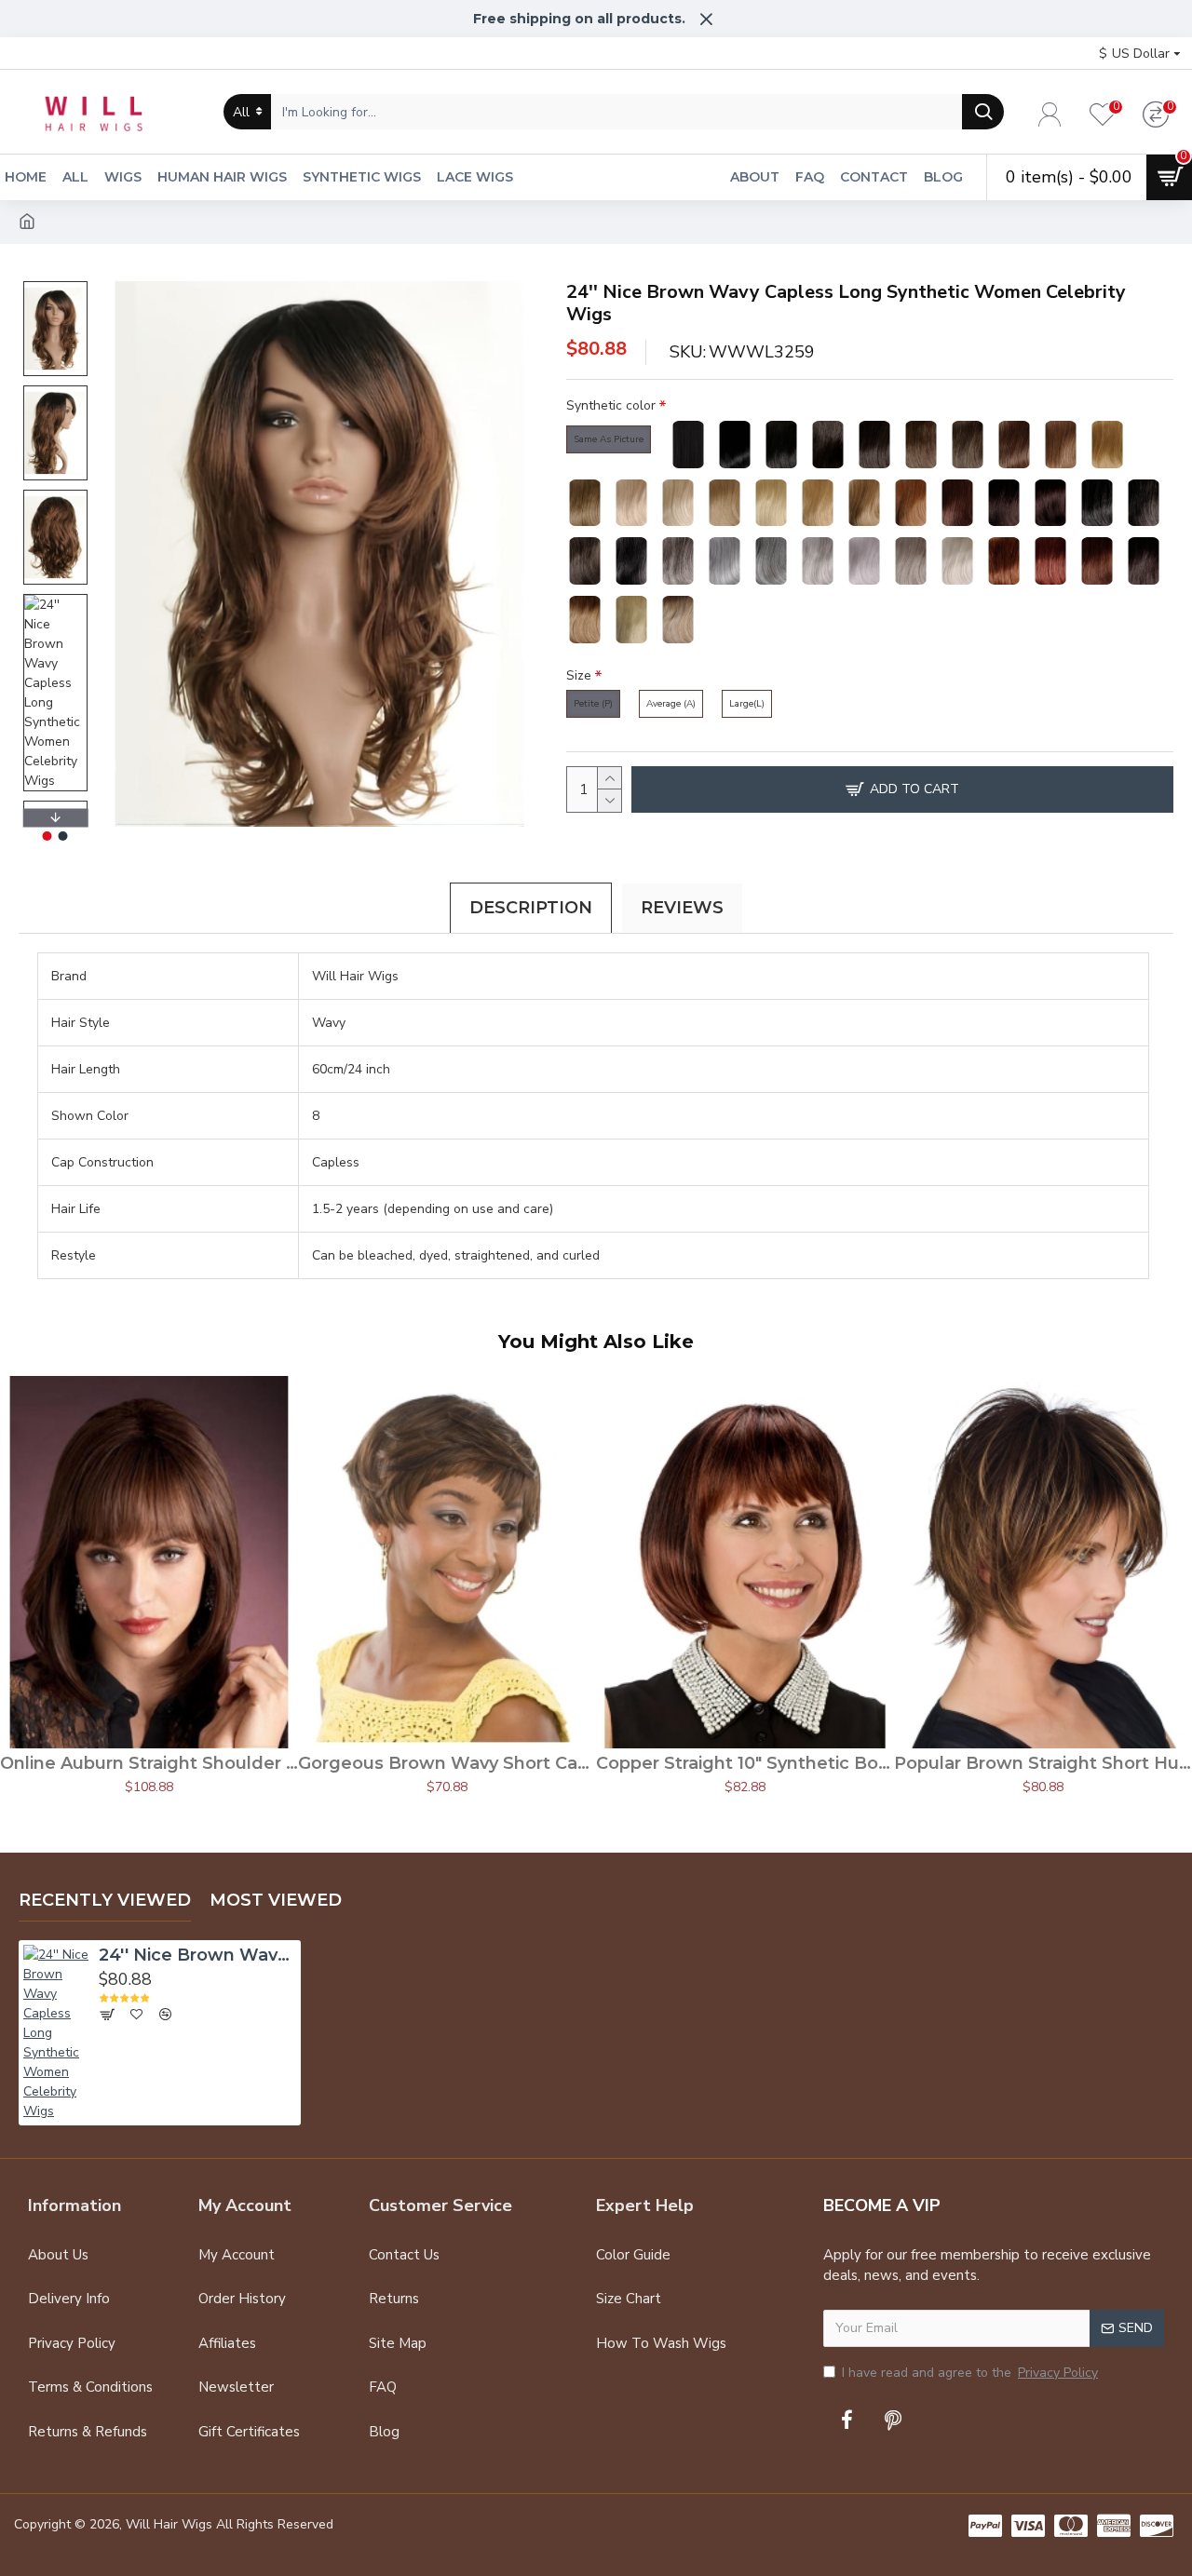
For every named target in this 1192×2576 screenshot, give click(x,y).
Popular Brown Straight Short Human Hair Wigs (1043, 1763)
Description (531, 908)
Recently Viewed (105, 1900)
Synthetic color (611, 405)
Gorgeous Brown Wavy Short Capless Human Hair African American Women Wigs (447, 1763)
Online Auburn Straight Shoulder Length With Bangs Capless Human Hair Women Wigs (149, 1763)
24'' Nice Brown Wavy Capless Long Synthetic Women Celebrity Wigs (197, 1955)
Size (579, 675)
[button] (55, 286)
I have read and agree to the (970, 2373)
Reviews (682, 908)
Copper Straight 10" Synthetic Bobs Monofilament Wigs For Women (745, 1763)
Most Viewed (276, 1900)
